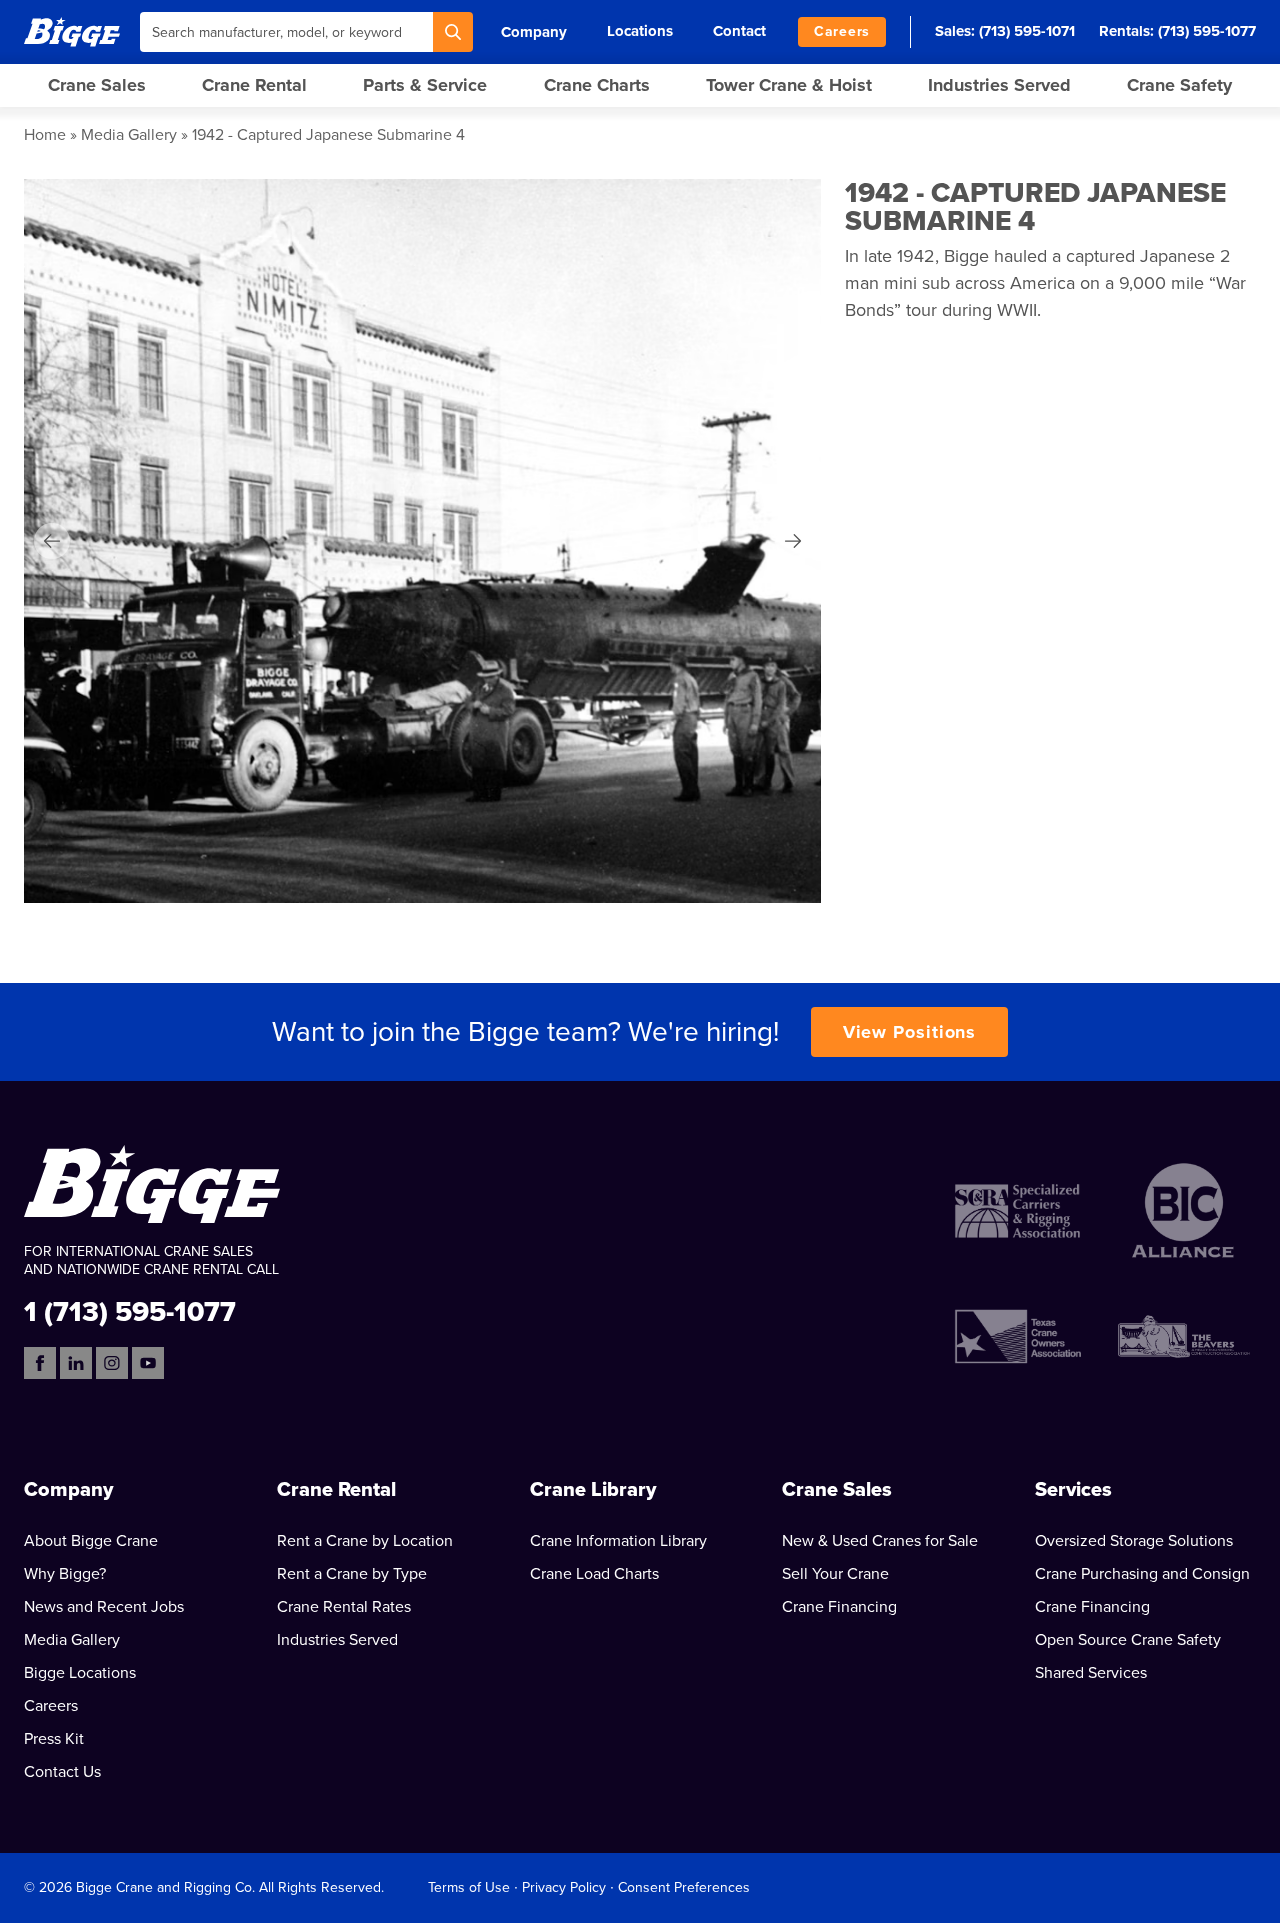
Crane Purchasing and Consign (1142, 1574)
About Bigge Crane (91, 1541)
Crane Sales (97, 85)
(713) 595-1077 (1207, 31)
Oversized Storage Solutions (1134, 1541)
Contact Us (62, 1772)
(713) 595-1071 (1027, 31)
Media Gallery (129, 135)
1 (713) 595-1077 (130, 1310)
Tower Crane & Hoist (789, 85)
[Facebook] (40, 1363)
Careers (842, 31)
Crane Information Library (618, 1541)
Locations (640, 31)
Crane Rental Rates (344, 1607)
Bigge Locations (80, 1673)
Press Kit (54, 1739)
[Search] (453, 32)
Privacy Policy (564, 1887)
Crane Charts (597, 85)
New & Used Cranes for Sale (880, 1541)
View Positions (910, 1032)
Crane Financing (839, 1607)
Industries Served (999, 85)
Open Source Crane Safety (1128, 1640)
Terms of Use (469, 1887)
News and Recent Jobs (104, 1607)
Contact (739, 31)
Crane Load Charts (594, 1574)
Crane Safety (1179, 85)
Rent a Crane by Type (352, 1574)
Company (534, 32)
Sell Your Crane (835, 1574)
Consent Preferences (684, 1887)
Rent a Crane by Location (365, 1541)
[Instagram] (112, 1363)
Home (45, 135)
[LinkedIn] (76, 1363)
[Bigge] (72, 31)
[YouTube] (148, 1363)
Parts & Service (425, 85)
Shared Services (1091, 1673)
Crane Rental (254, 85)
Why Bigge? (65, 1574)
